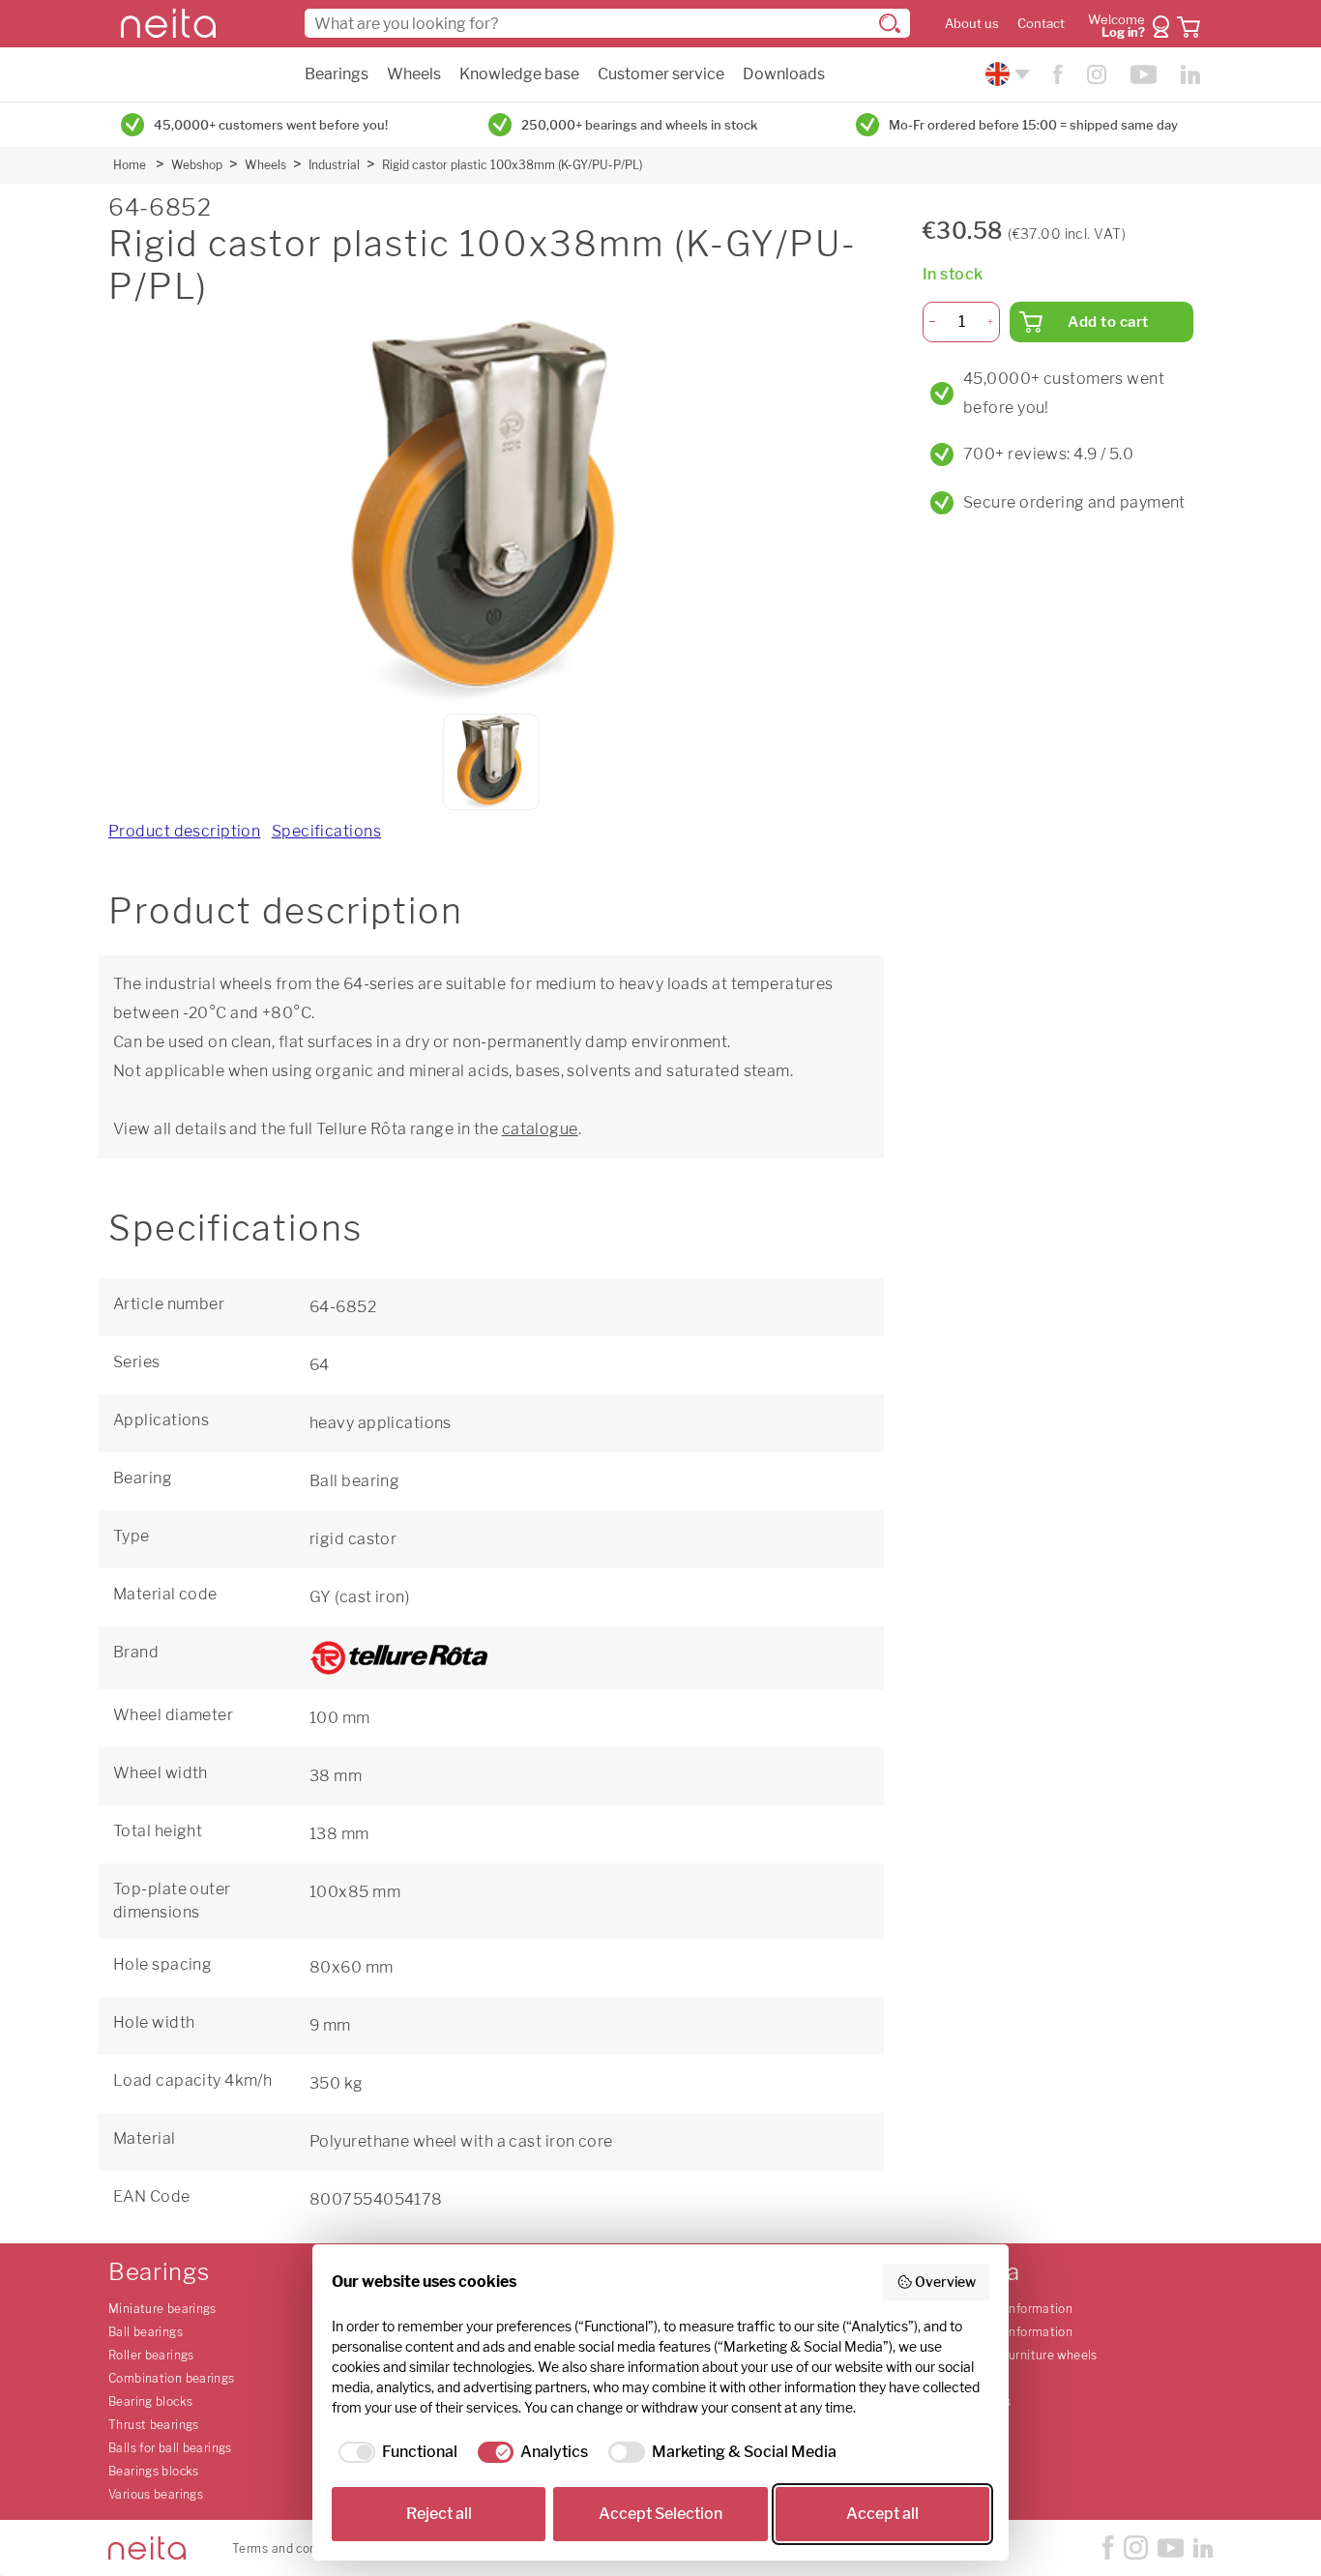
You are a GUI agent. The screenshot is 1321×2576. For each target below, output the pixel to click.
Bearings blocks (154, 2471)
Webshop (197, 165)
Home (130, 165)
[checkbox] (395, 2452)
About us (972, 24)
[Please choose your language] (1005, 74)
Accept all (882, 2514)
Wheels (414, 74)
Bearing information (1015, 2309)
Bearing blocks (150, 2401)
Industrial (334, 165)
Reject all (439, 2514)
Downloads (784, 74)
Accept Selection (660, 2514)
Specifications (326, 831)
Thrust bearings (154, 2425)
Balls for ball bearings (170, 2448)
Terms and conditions (294, 2548)
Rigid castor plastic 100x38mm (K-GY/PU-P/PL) (512, 165)
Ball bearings (146, 2332)
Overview (945, 2282)
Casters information (1015, 2332)
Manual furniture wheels (1028, 2355)
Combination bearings (172, 2378)
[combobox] (607, 23)
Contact (1041, 24)
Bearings (337, 74)
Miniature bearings (162, 2309)
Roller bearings (151, 2355)
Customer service (661, 74)
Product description (184, 831)
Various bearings (156, 2494)
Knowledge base (519, 74)
